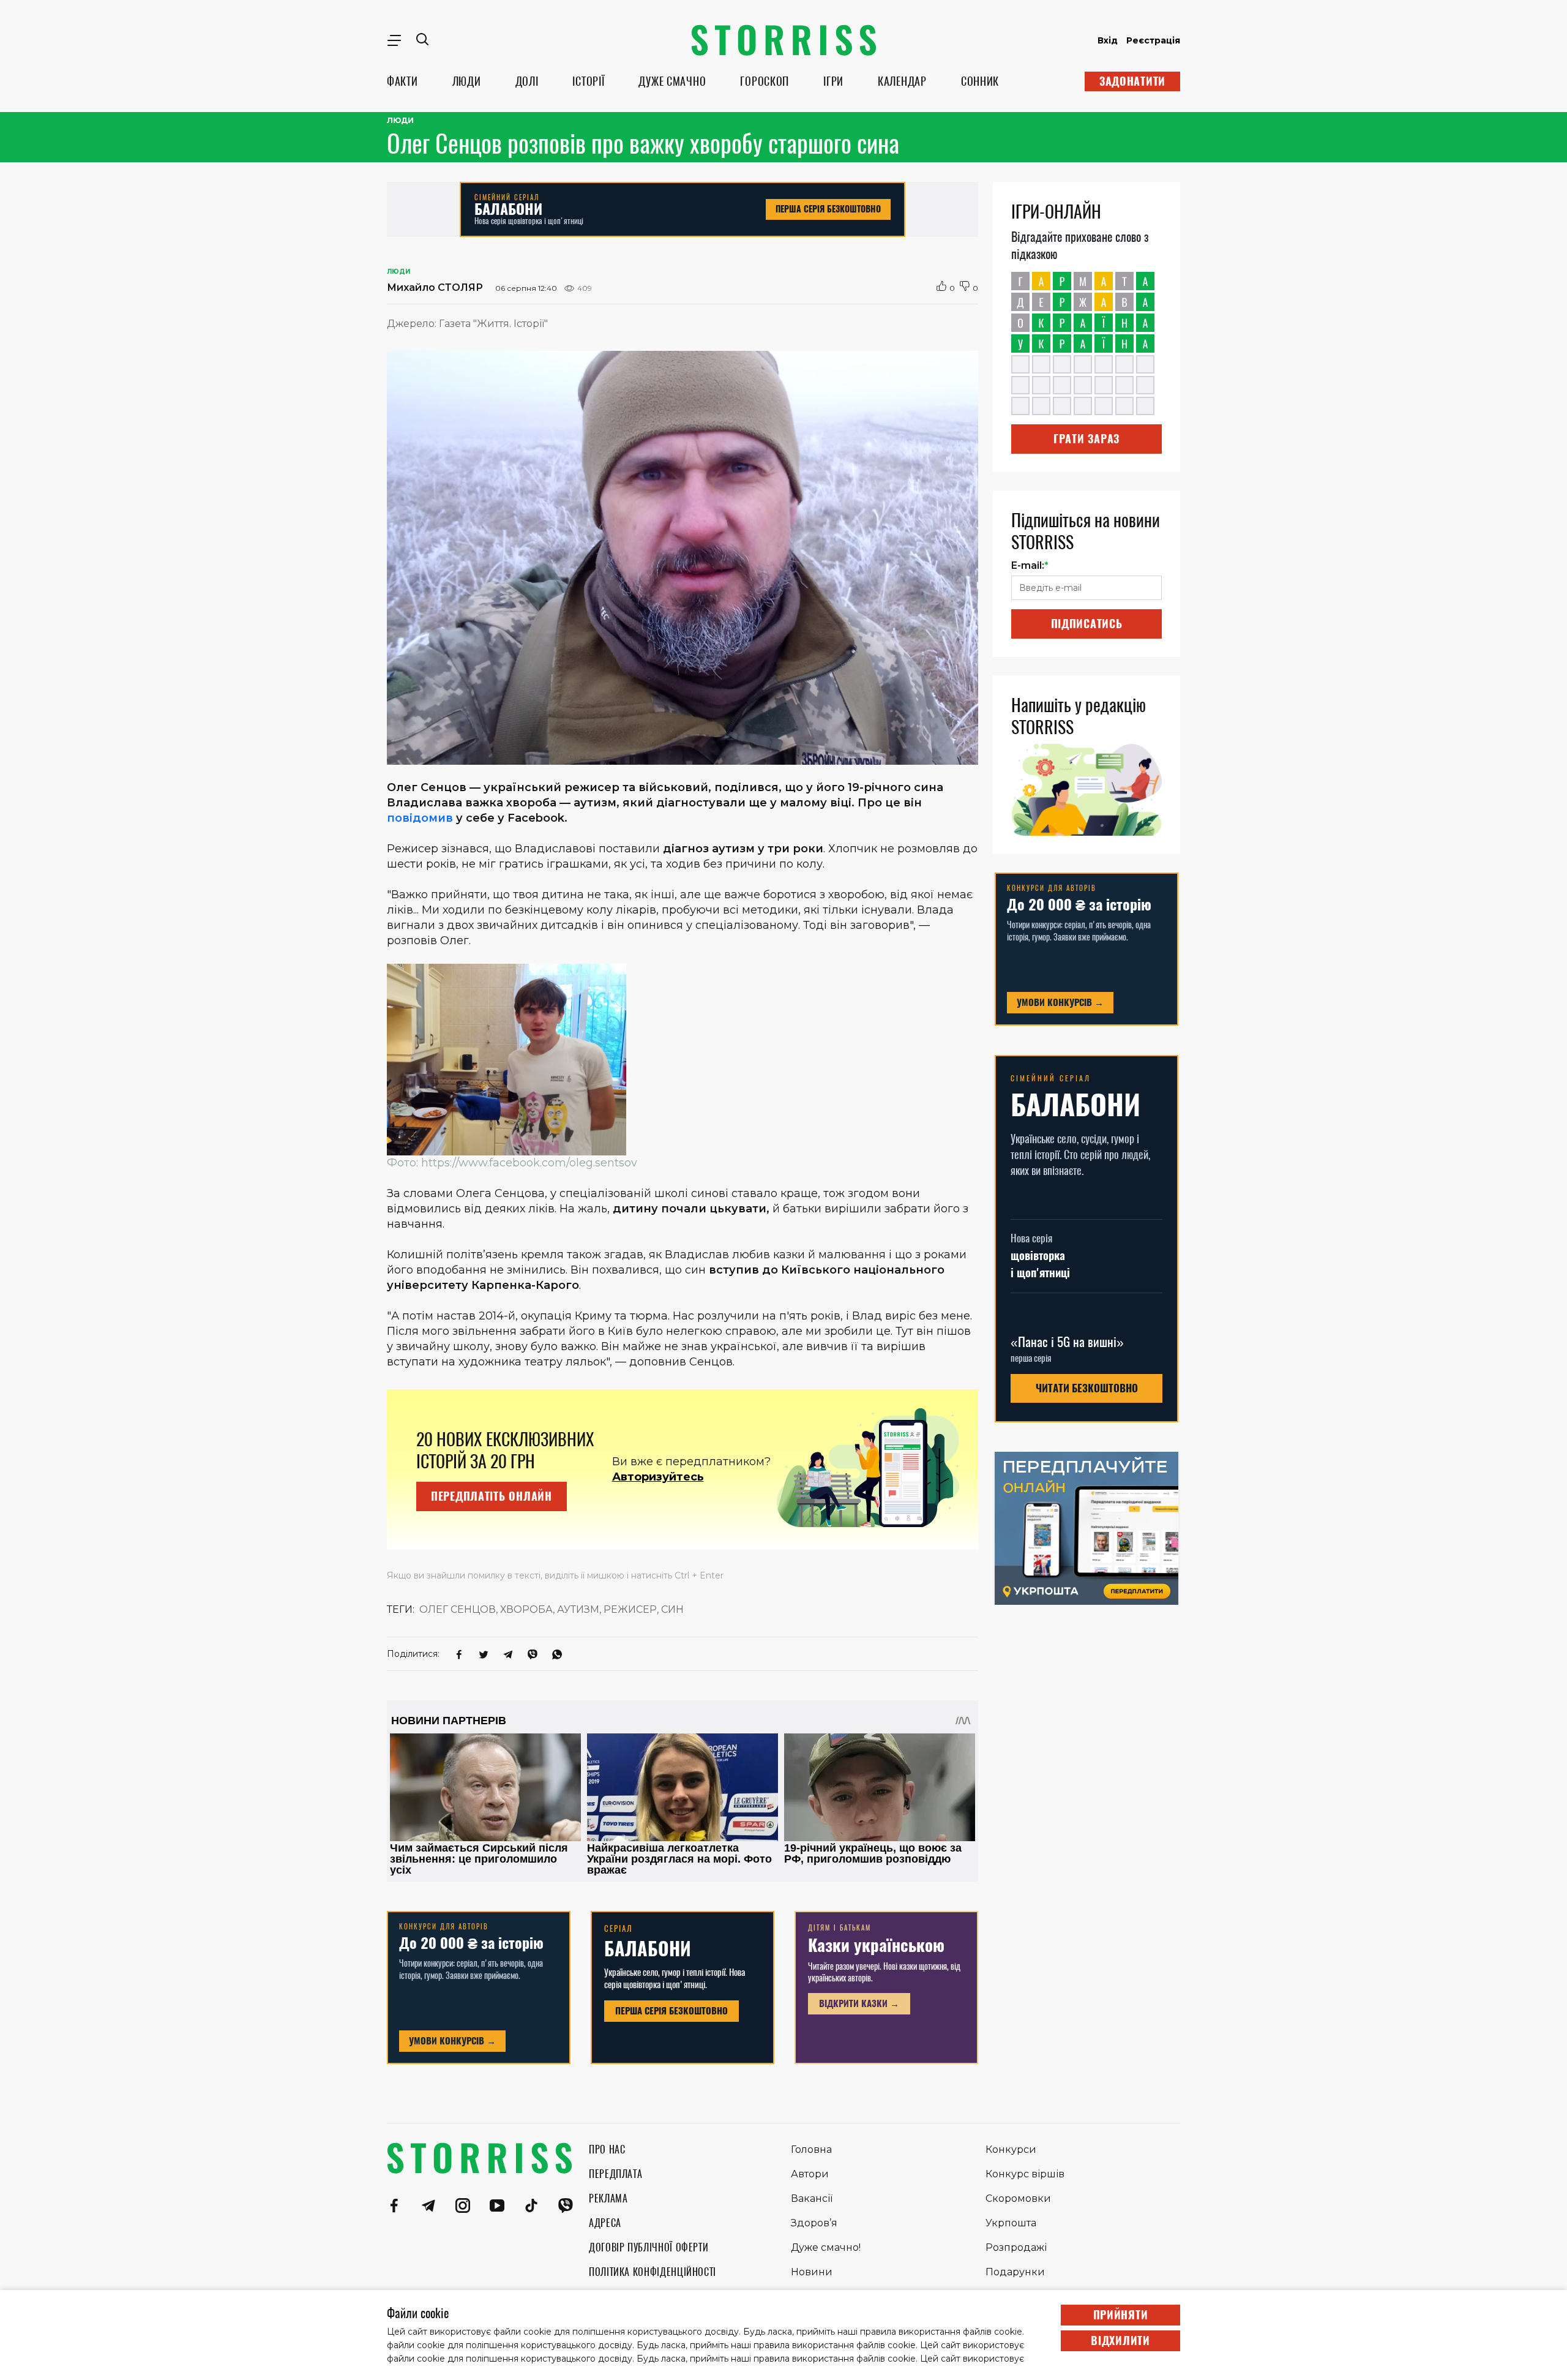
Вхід (1108, 40)
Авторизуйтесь (658, 1477)
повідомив (420, 818)
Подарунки (1015, 2272)
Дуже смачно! (826, 2247)
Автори (810, 2174)
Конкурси (1011, 2149)
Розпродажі (1016, 2247)
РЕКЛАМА (608, 2198)
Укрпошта (1011, 2223)
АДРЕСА (605, 2223)
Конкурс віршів (1025, 2174)
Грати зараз (1086, 439)
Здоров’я (814, 2223)
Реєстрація (1153, 40)
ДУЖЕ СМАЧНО (672, 81)
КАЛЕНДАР (902, 81)
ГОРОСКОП (765, 81)
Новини (812, 2272)
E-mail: (1030, 565)
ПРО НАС (607, 2149)
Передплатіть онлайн (492, 1496)
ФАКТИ (402, 81)
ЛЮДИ (467, 81)
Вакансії (812, 2198)
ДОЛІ (527, 81)
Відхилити (1120, 2341)
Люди (400, 121)
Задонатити (1132, 81)
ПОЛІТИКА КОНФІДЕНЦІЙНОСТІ (653, 2272)
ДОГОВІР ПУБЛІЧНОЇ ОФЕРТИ (649, 2247)
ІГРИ (833, 81)
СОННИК (980, 81)
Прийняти (1121, 2315)
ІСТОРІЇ (588, 81)
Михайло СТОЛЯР (435, 287)
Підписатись (1087, 624)
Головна (811, 2149)
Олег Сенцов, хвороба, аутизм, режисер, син (552, 1609)
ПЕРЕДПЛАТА (615, 2174)
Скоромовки (1018, 2198)
